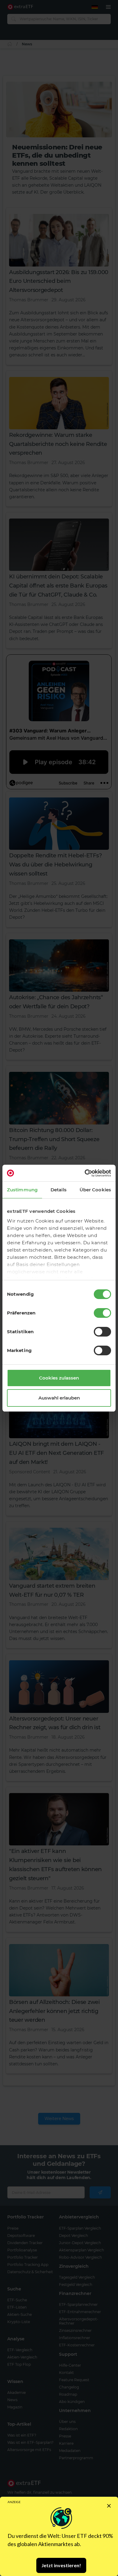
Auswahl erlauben (59, 1398)
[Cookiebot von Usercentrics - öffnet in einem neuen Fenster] (85, 1173)
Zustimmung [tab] (22, 1190)
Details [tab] (59, 1190)
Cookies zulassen (59, 1378)
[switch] (102, 1313)
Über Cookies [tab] (95, 1190)
